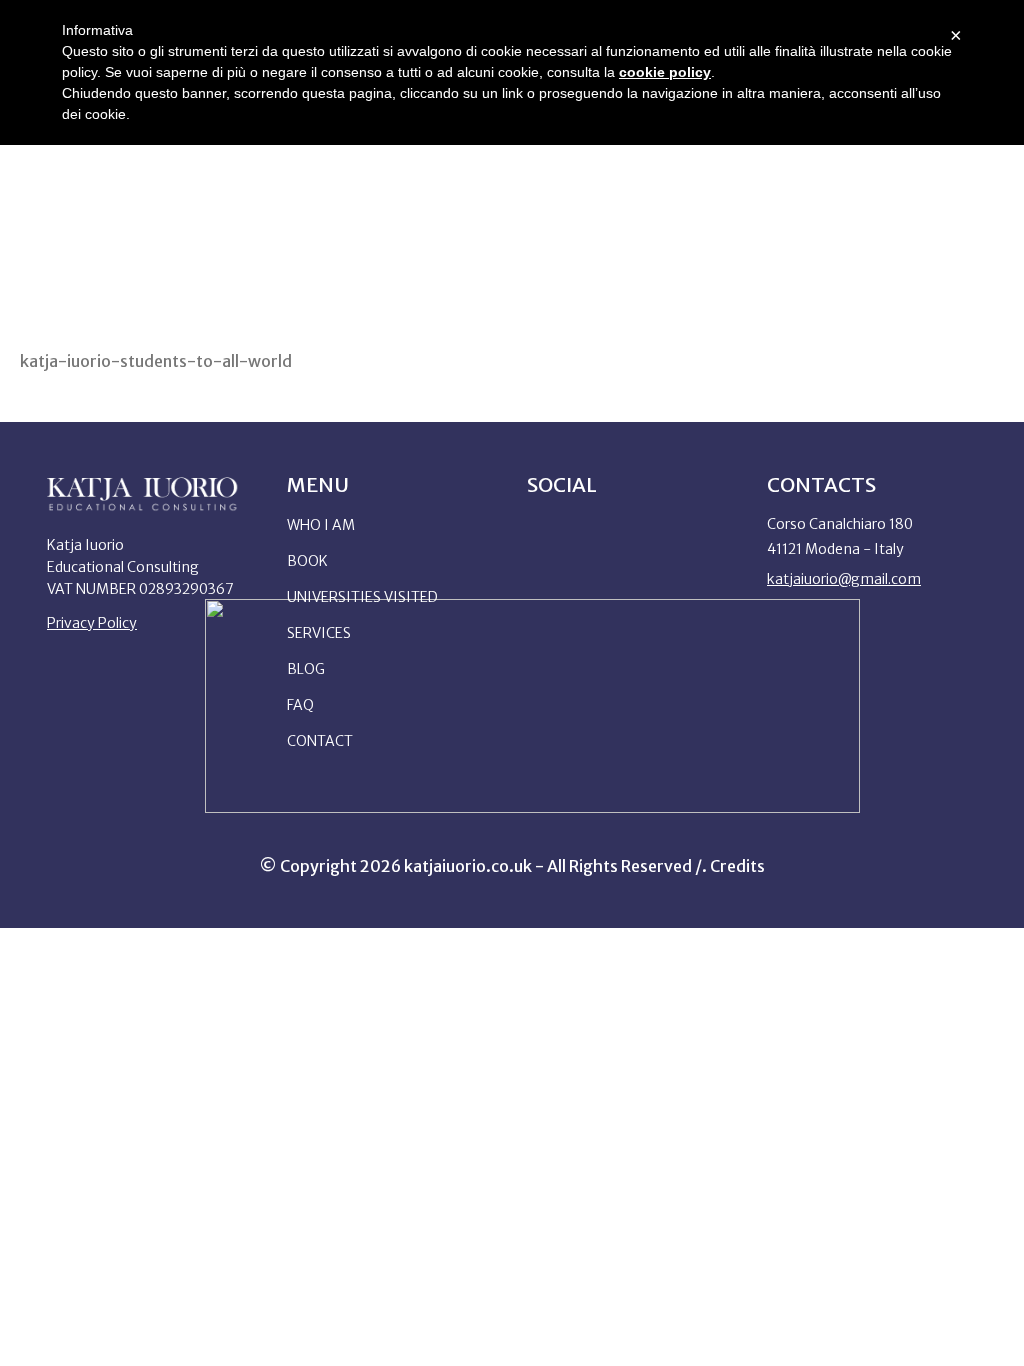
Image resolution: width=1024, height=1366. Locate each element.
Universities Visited (362, 597)
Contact (320, 741)
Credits (737, 866)
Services (319, 633)
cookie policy (665, 72)
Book (307, 561)
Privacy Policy (92, 623)
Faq (300, 705)
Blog (306, 669)
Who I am (321, 525)
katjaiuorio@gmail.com (844, 579)
